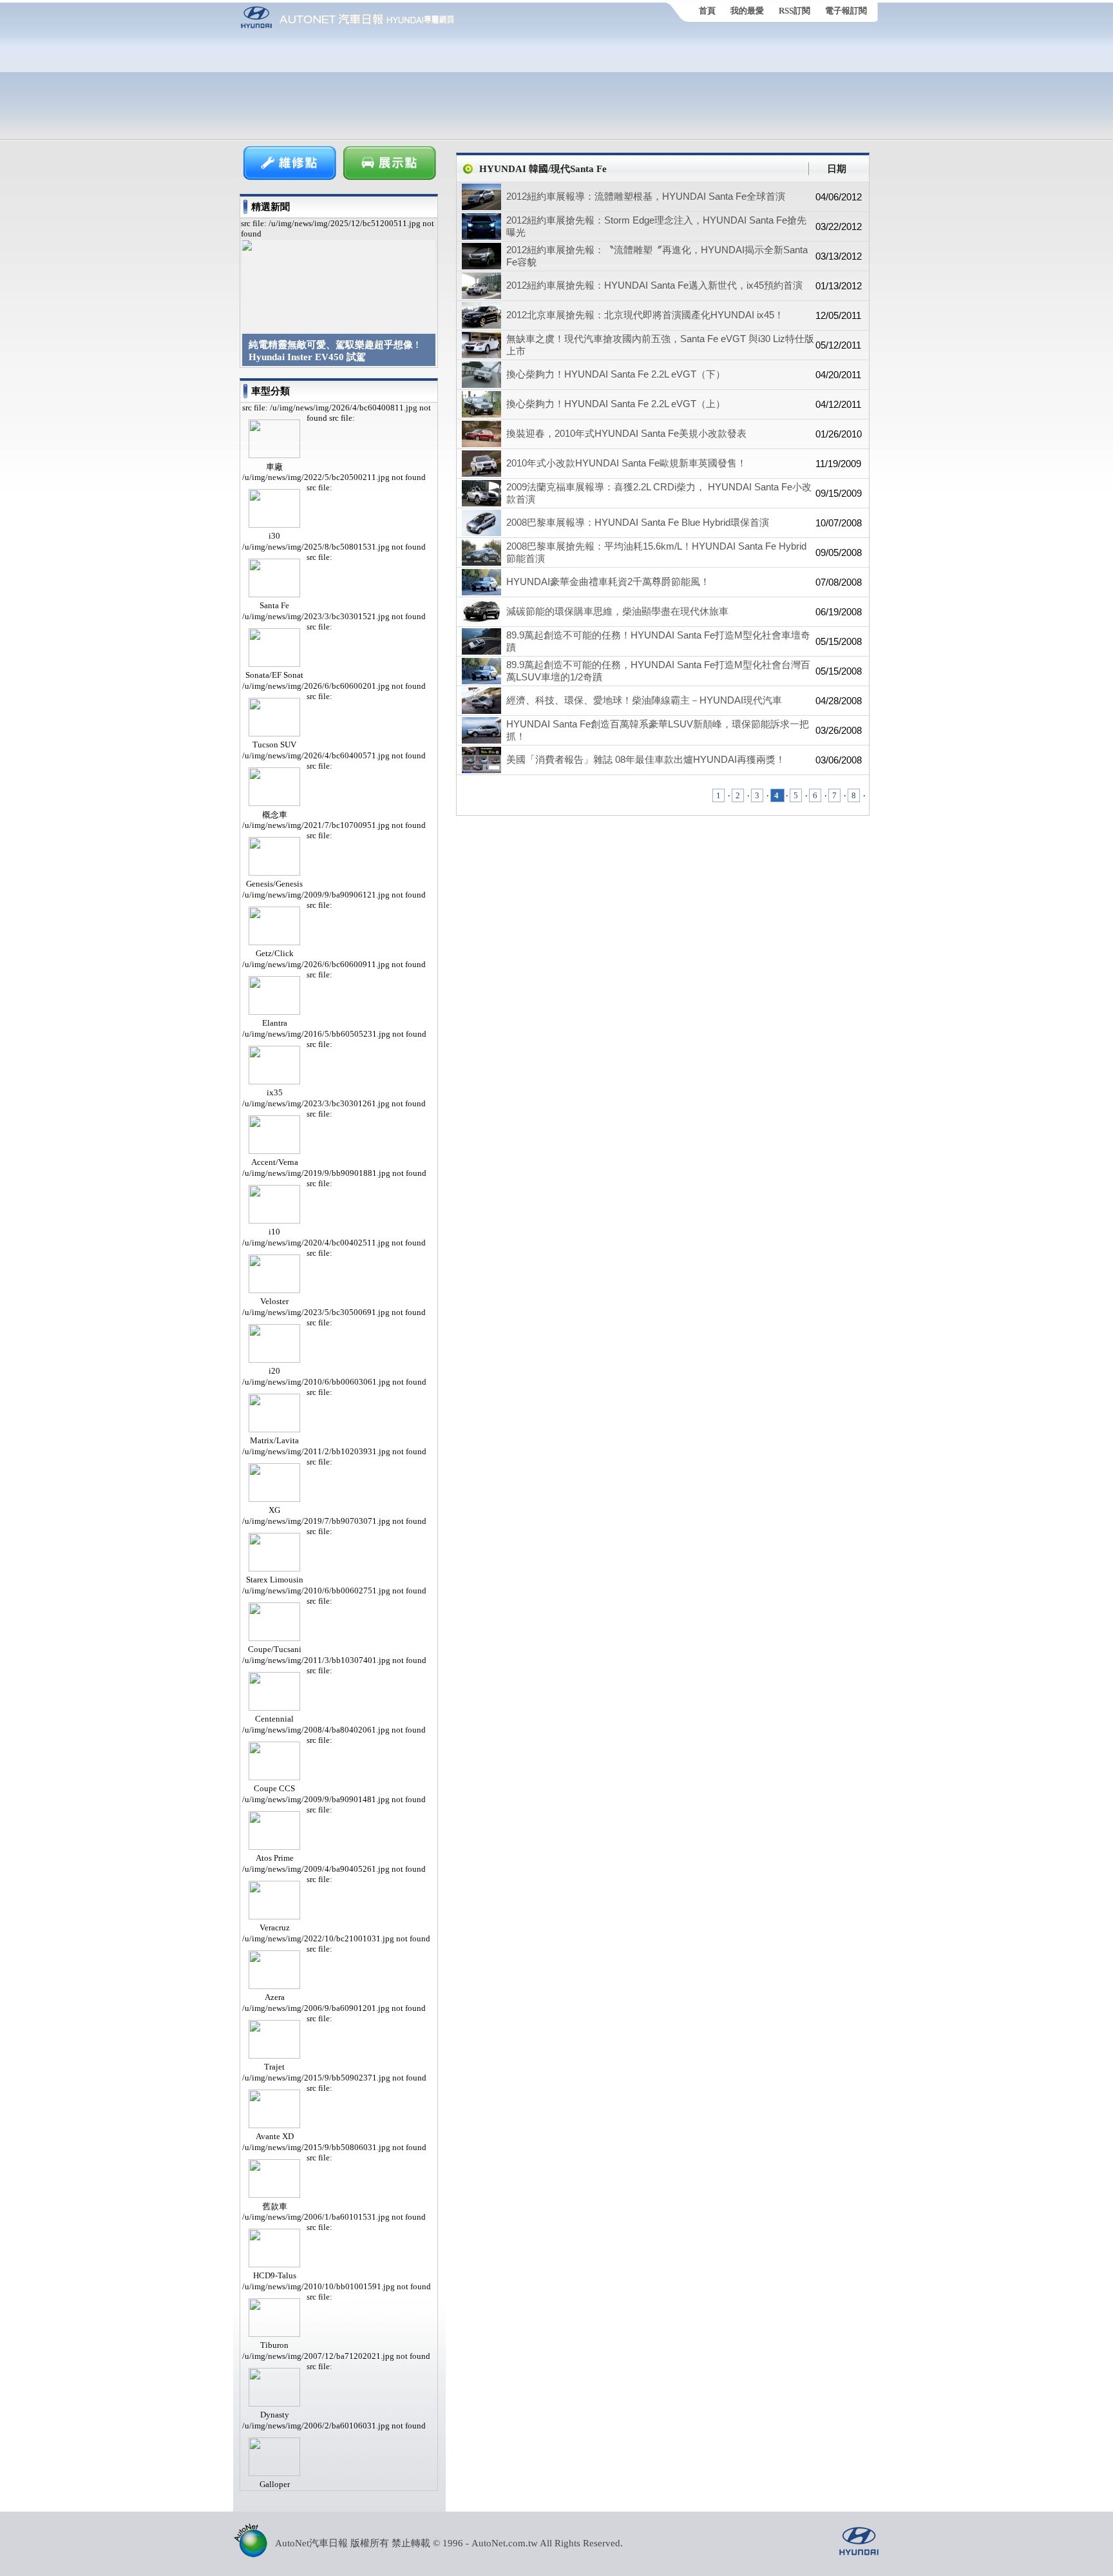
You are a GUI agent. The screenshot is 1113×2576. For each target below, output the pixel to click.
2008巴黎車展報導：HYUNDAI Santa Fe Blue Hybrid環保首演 (638, 522)
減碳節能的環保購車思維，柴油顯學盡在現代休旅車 (617, 611)
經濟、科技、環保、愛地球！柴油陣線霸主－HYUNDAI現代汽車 (644, 700)
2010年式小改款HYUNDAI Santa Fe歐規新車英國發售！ (626, 463)
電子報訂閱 (846, 11)
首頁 (707, 11)
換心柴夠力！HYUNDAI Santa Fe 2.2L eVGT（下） (616, 374)
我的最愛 (747, 11)
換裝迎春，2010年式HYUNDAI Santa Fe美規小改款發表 (626, 433)
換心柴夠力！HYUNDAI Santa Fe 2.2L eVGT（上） (616, 404)
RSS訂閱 (794, 11)
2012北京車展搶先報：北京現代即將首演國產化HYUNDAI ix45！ (645, 315)
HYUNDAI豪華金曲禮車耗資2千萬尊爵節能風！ (608, 582)
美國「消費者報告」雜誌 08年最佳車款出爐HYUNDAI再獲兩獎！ (646, 759)
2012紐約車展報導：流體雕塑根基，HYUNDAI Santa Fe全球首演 (646, 196)
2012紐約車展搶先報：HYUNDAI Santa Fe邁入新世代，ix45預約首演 (654, 285)
